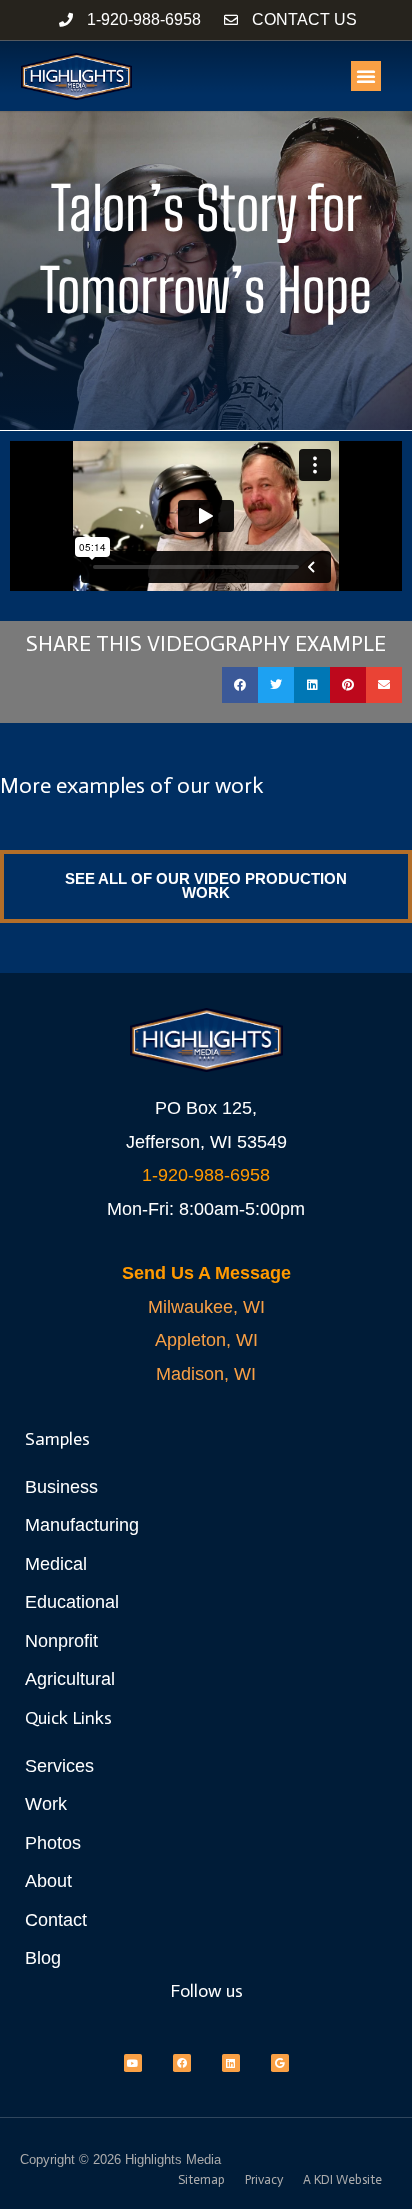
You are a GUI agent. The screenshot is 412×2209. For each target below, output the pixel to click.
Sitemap (201, 2179)
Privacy (264, 2179)
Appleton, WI (206, 1340)
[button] (366, 76)
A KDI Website (342, 2179)
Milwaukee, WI (206, 1307)
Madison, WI (206, 1374)
